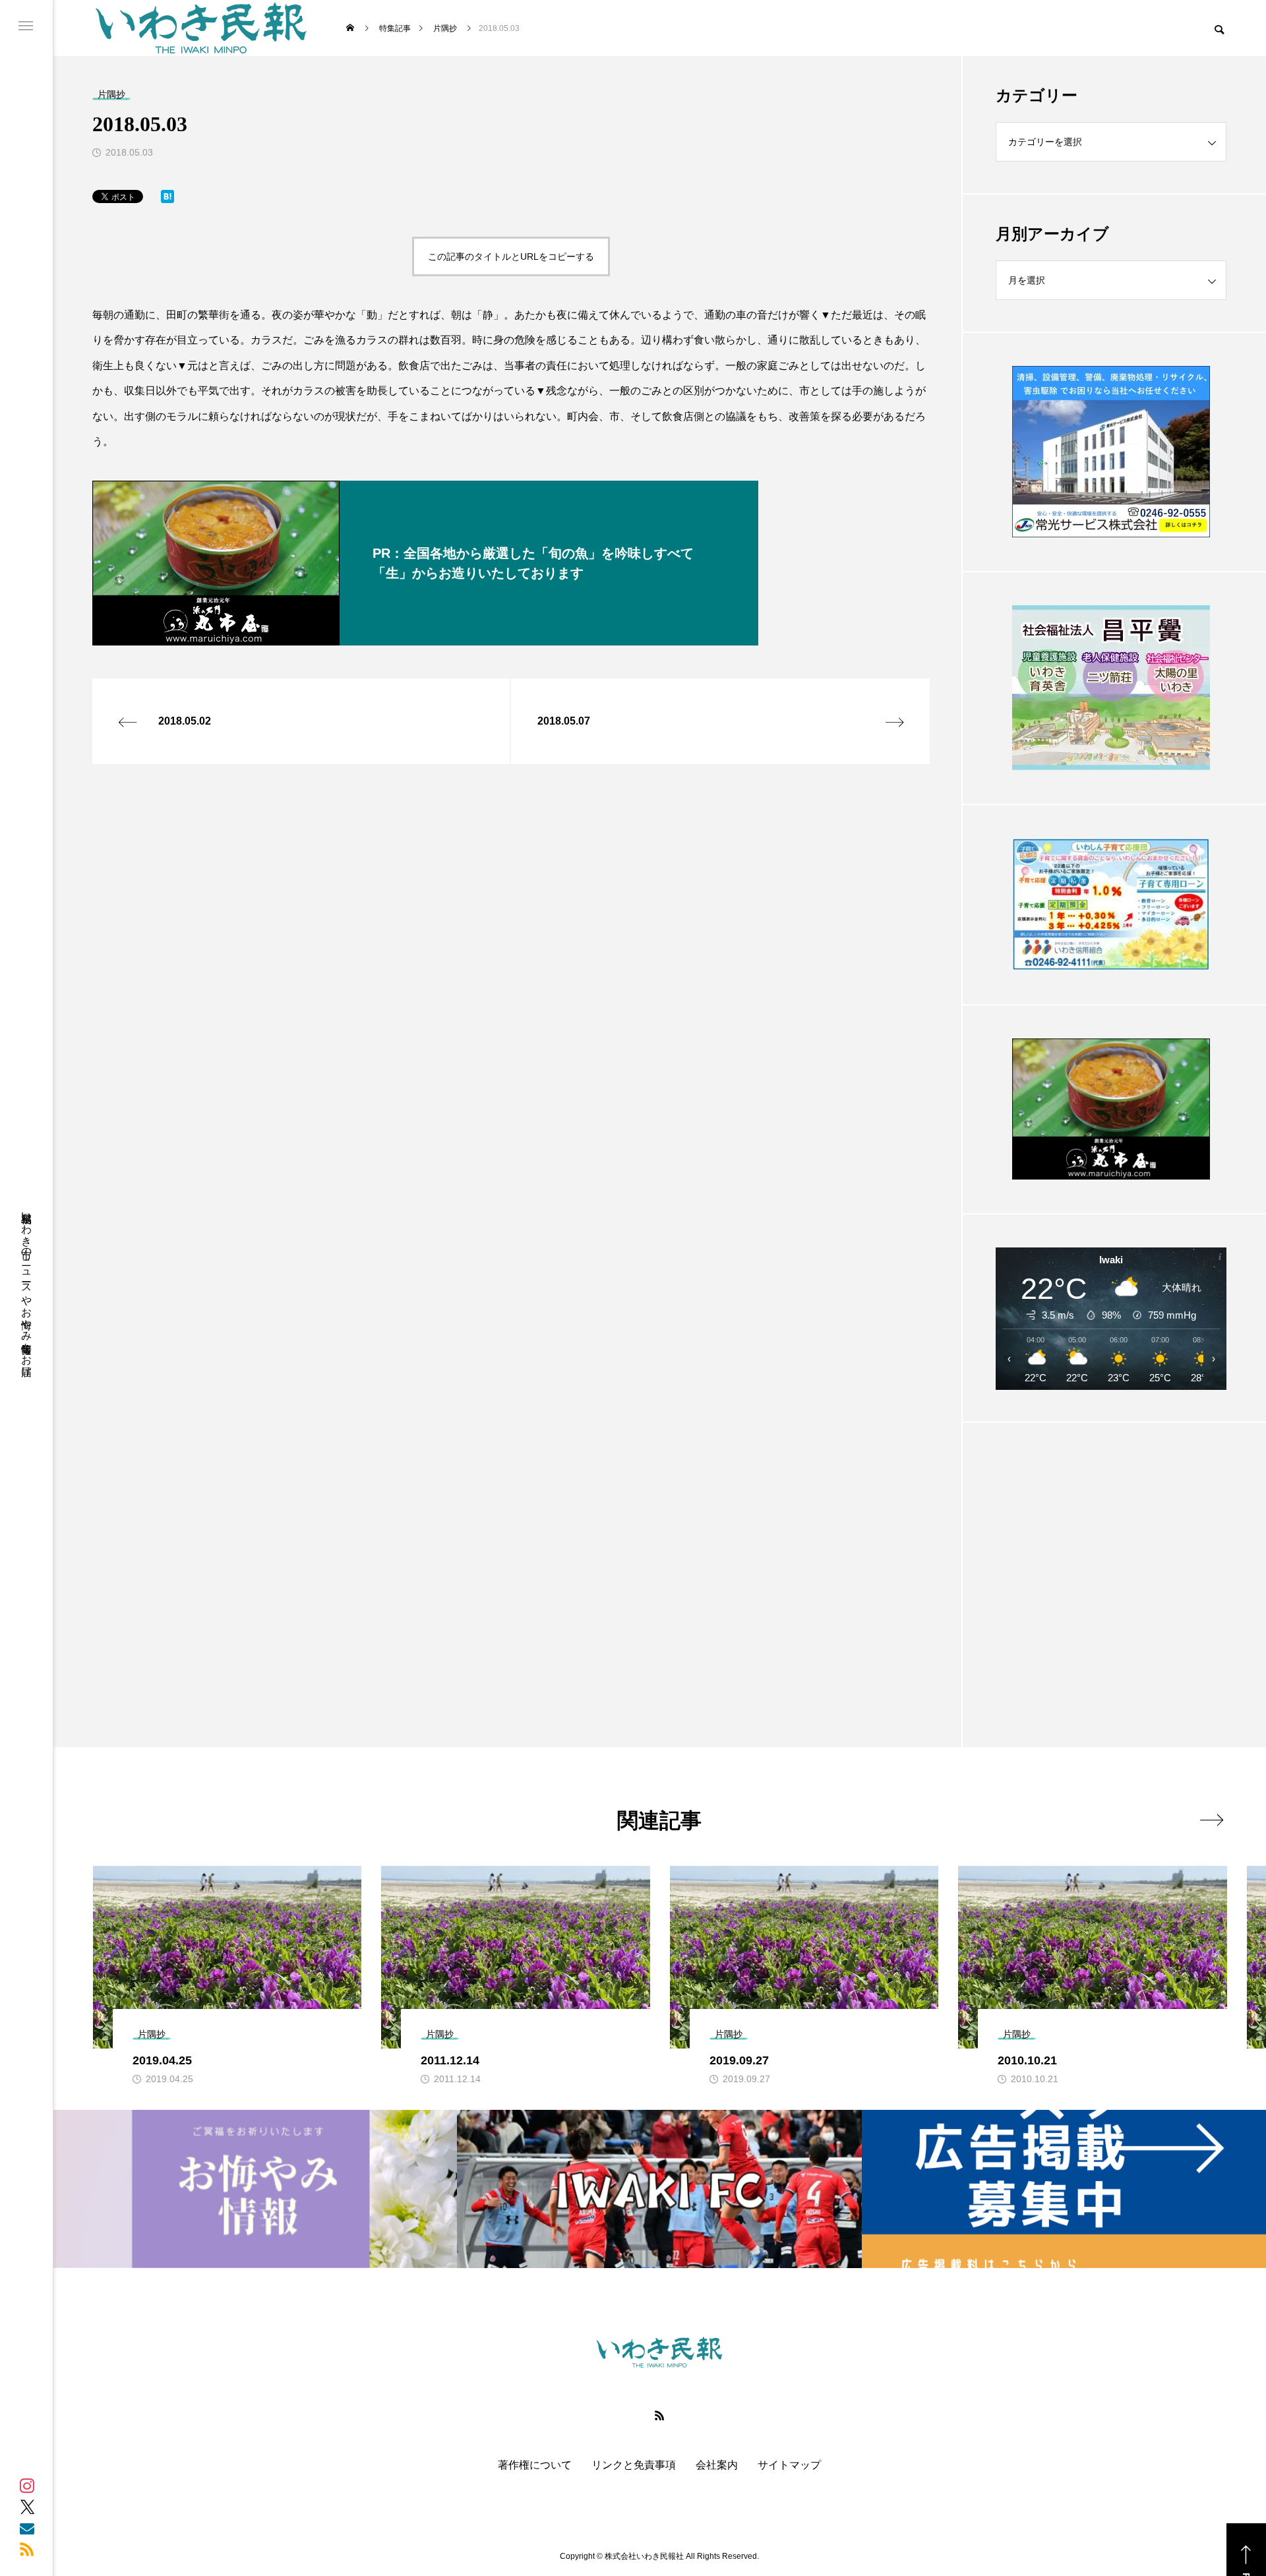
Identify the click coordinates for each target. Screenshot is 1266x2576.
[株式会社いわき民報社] (201, 28)
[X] (27, 2507)
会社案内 (717, 2465)
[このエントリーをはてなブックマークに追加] (167, 199)
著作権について (535, 2465)
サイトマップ (789, 2465)
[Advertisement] (1111, 1552)
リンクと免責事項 (634, 2465)
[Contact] (27, 2528)
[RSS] (27, 2549)
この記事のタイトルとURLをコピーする (511, 256)
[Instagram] (27, 2486)
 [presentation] (1212, 1820)
